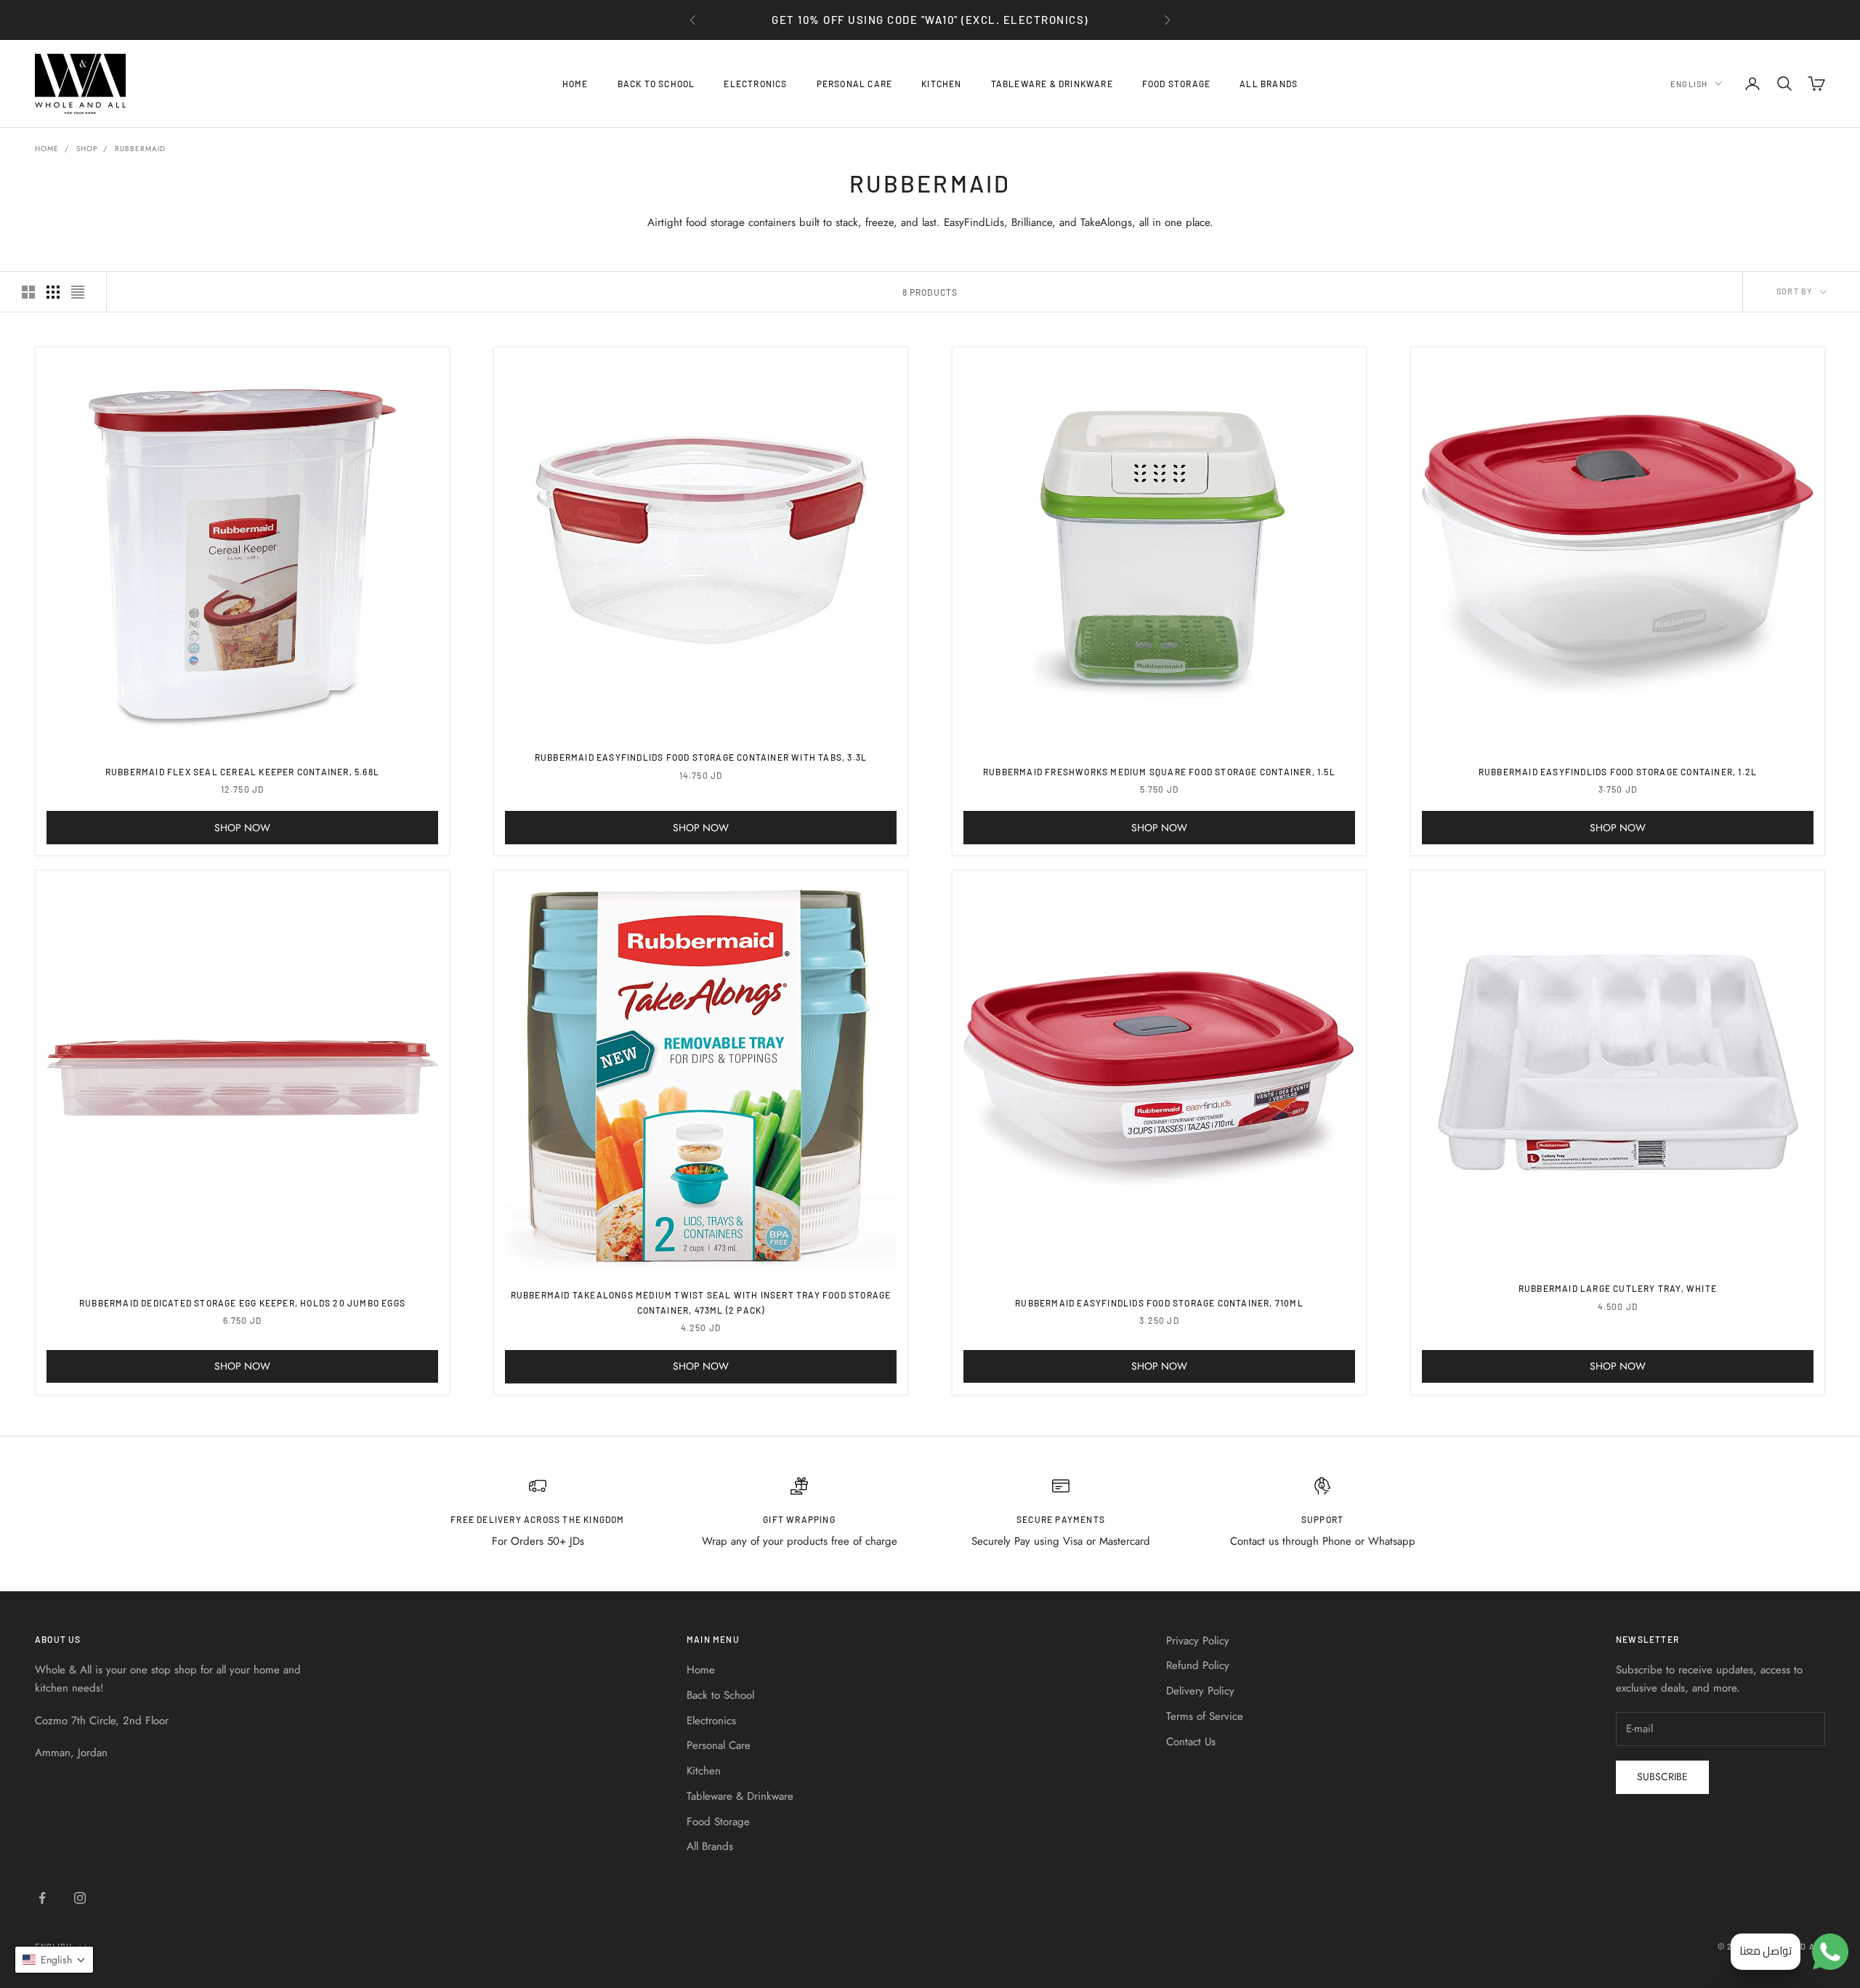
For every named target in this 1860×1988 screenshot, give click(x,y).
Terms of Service (1205, 1716)
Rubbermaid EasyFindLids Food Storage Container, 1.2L (1618, 772)
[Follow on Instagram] (80, 1898)
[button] (54, 1960)
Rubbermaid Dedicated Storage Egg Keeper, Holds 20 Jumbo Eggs (242, 1303)
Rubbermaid (140, 149)
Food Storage (1176, 84)
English (1689, 83)
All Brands (1269, 84)
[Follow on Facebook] (42, 1898)
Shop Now (242, 828)
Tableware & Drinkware (1052, 84)
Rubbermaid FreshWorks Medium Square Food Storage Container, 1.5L (1159, 772)
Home (575, 84)
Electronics (755, 84)
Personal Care (855, 84)
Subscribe (1662, 1777)
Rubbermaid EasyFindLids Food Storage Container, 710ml (1159, 1303)
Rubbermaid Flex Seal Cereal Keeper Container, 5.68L (242, 772)
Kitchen (941, 84)
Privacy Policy (1198, 1641)
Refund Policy (1198, 1665)
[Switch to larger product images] (28, 292)
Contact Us (1191, 1742)
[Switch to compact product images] (78, 292)
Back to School (656, 84)
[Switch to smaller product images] (53, 292)
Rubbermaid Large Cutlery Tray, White (1618, 1288)
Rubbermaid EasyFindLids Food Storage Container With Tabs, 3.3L (701, 757)
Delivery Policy (1200, 1691)
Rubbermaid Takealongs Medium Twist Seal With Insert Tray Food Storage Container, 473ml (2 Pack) (701, 1302)
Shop (87, 149)
